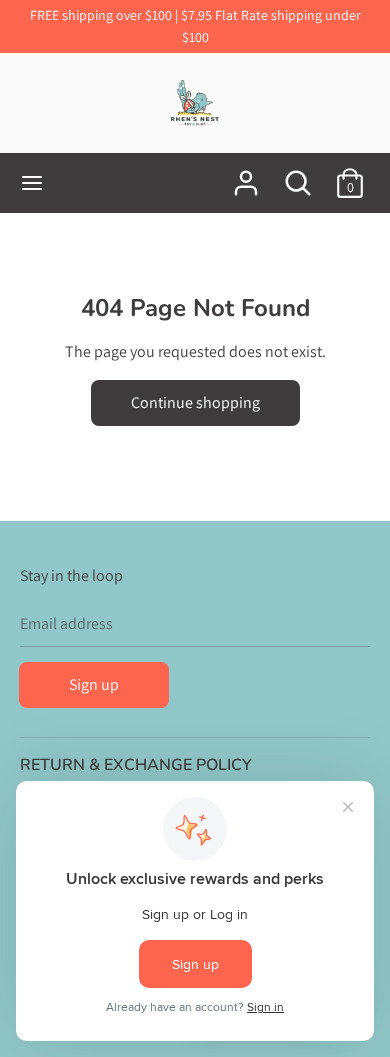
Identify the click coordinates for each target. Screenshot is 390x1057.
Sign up (94, 684)
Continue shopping (195, 402)
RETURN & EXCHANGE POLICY (136, 765)
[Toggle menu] (32, 183)
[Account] (246, 175)
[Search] (298, 175)
